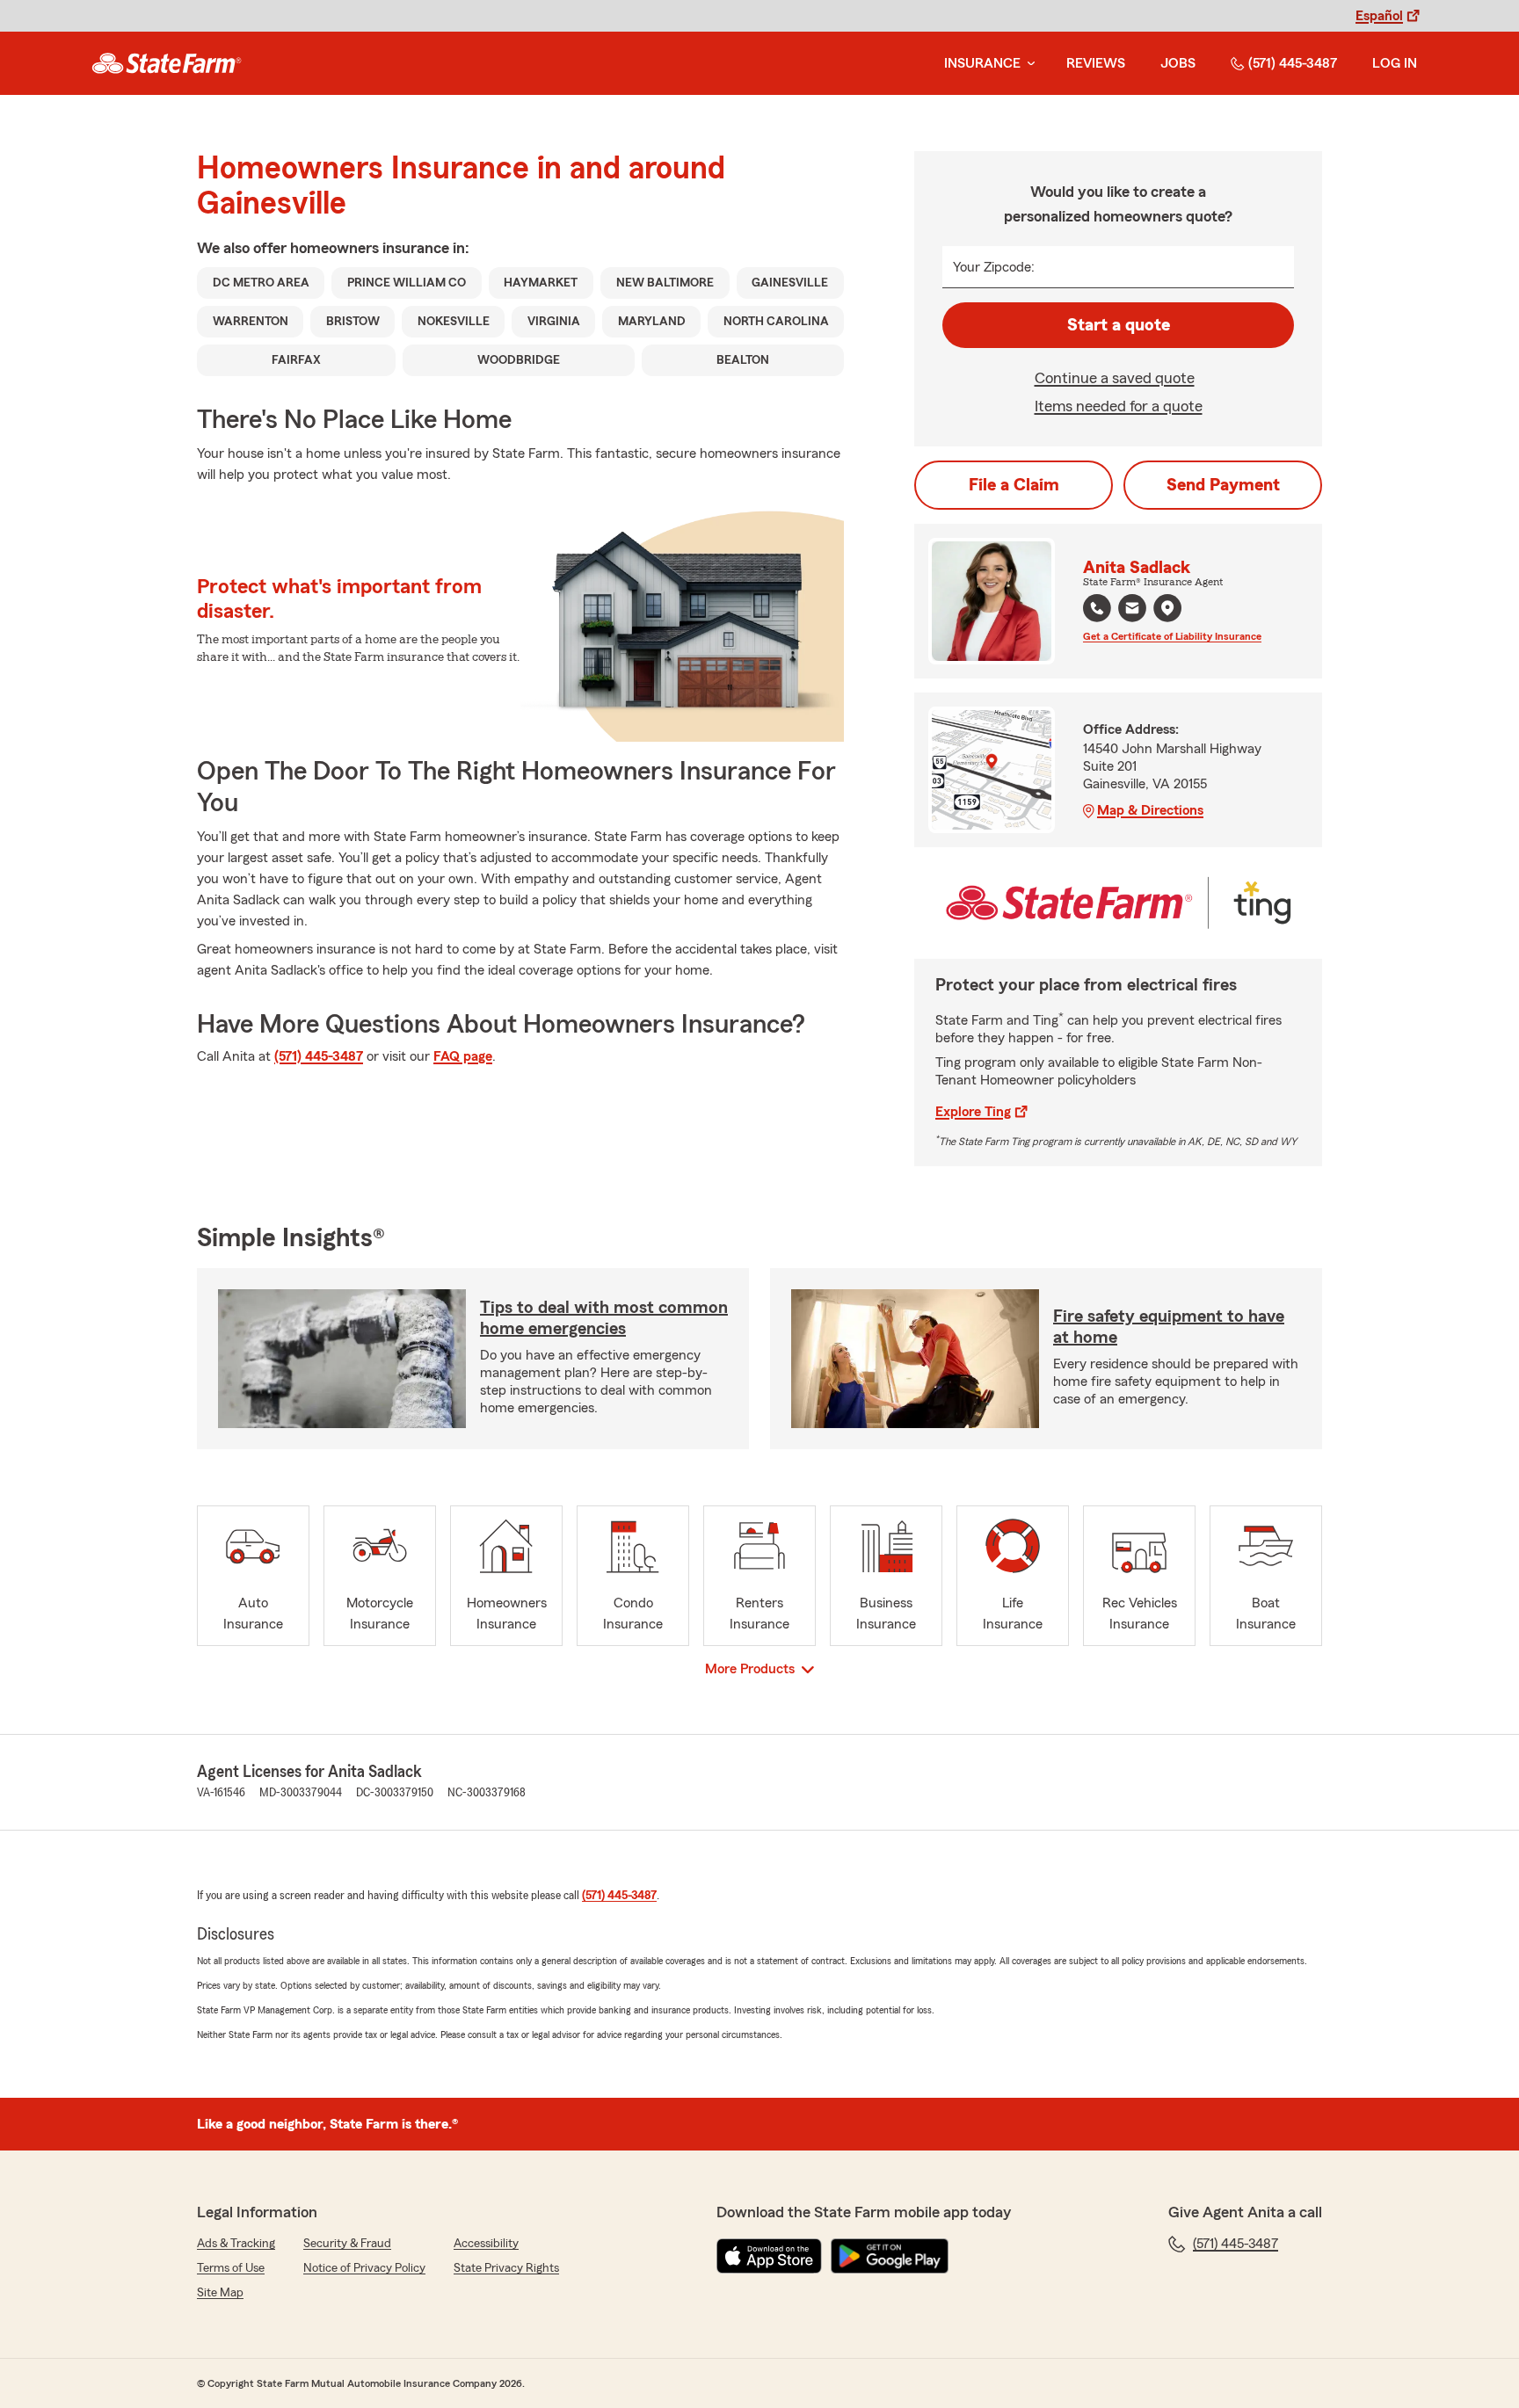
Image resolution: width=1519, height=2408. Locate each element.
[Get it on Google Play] (890, 2256)
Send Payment (1223, 485)
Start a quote (1119, 325)
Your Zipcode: (994, 267)
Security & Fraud (347, 2244)
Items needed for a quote (1119, 406)
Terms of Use (231, 2268)
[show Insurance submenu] (1028, 64)
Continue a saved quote (1115, 378)
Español (1379, 16)
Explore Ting (973, 1112)
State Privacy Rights (506, 2268)
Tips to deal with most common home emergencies (604, 1318)
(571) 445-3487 (1293, 63)
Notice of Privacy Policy (364, 2268)
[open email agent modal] (1132, 610)
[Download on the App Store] (769, 2256)
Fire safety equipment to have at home (1169, 1327)
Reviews (1096, 63)
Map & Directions (1150, 810)
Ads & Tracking (236, 2244)
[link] (167, 63)
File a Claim (1014, 485)
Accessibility (486, 2244)
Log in (1395, 63)
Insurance (982, 63)
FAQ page (463, 1056)
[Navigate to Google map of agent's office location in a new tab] (1167, 608)
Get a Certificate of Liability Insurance (1172, 636)
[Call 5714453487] (1097, 608)
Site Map (220, 2293)
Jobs (1178, 63)
